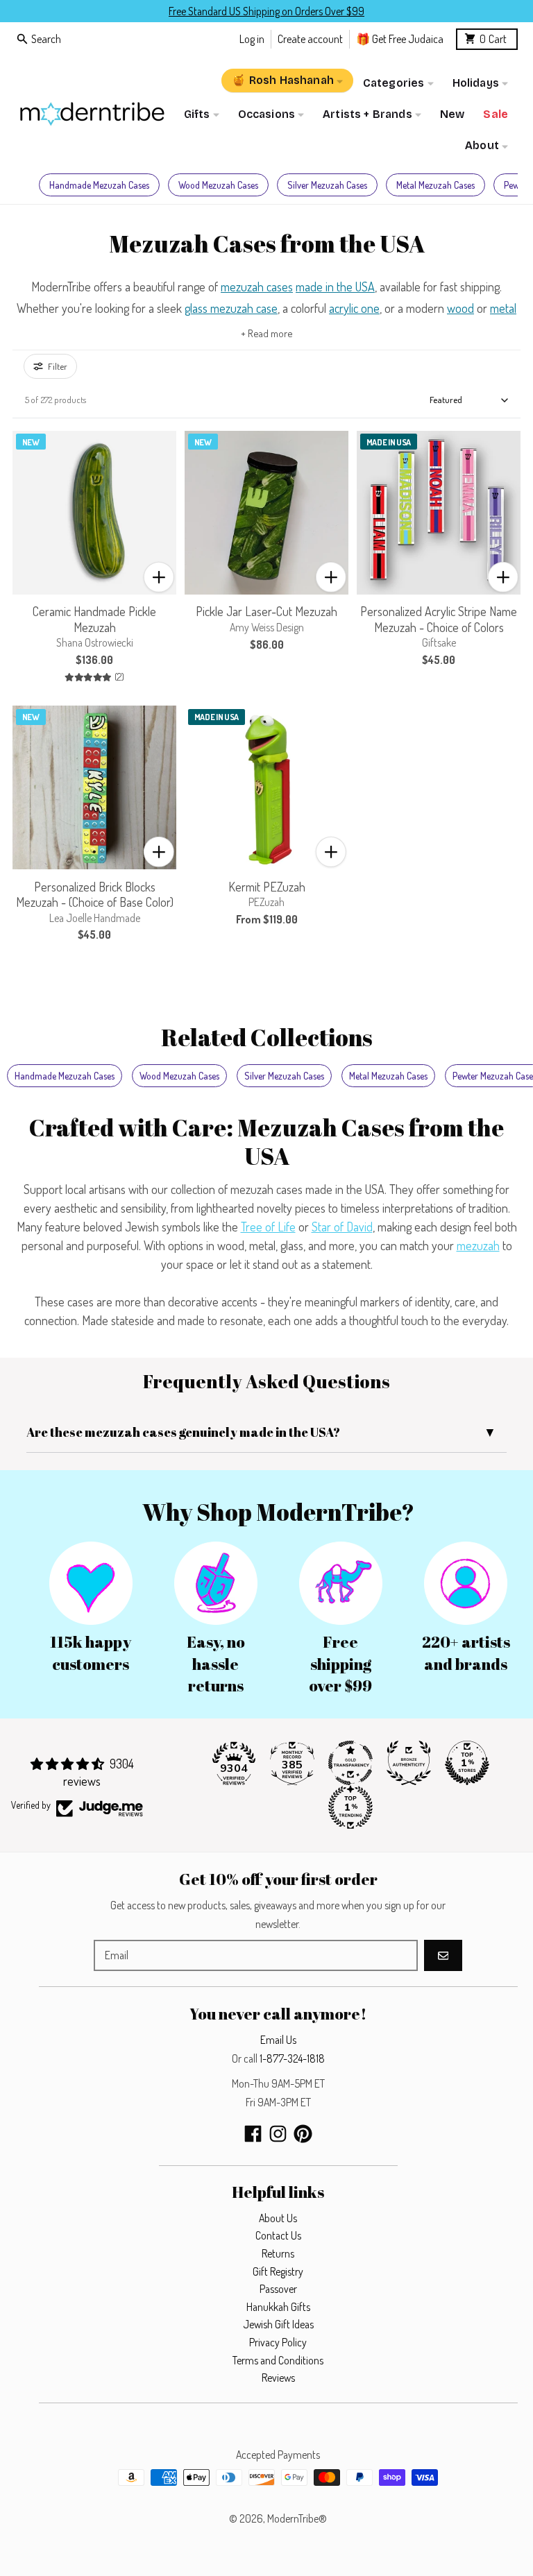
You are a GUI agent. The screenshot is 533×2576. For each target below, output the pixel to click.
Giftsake (439, 642)
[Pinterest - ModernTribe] (303, 2134)
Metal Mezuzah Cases (435, 185)
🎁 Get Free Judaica (400, 39)
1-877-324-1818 (292, 2058)
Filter (58, 366)
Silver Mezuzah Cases (327, 185)
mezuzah (478, 1245)
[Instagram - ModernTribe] (278, 2134)
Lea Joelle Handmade (95, 918)
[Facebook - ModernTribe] (253, 2134)
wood (460, 308)
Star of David (342, 1227)
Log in (252, 39)
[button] (159, 577)
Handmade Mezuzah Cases (99, 185)
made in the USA (335, 287)
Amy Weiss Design (267, 627)
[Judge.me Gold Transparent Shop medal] (350, 1763)
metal (503, 308)
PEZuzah (266, 902)
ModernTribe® (297, 2518)
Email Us (278, 2040)
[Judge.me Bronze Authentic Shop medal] (409, 1763)
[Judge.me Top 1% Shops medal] (467, 1763)
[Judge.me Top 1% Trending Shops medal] (350, 1807)
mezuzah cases (257, 287)
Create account (310, 39)
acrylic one (354, 308)
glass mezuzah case (231, 308)
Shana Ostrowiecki (95, 642)
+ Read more (267, 333)
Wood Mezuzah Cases (218, 185)
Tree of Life (268, 1227)
